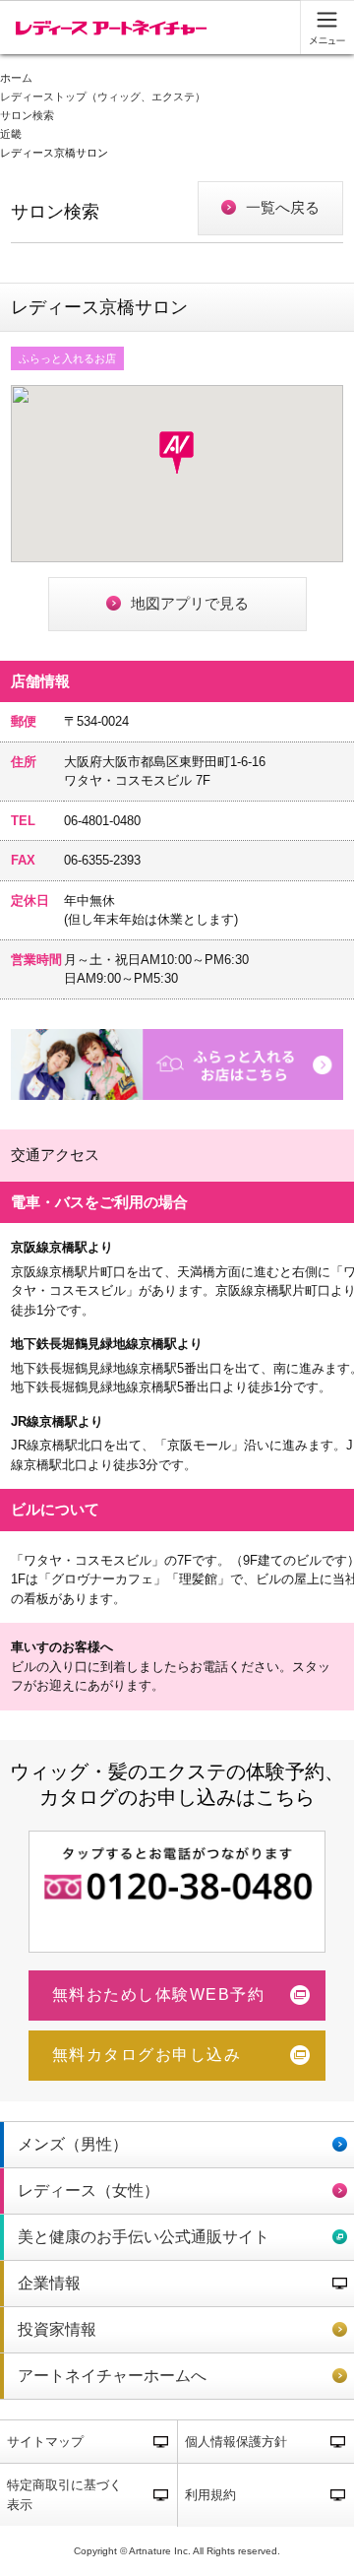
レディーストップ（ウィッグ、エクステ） (103, 97)
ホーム (16, 78)
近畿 (11, 134)
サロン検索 (27, 116)
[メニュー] (327, 27)
